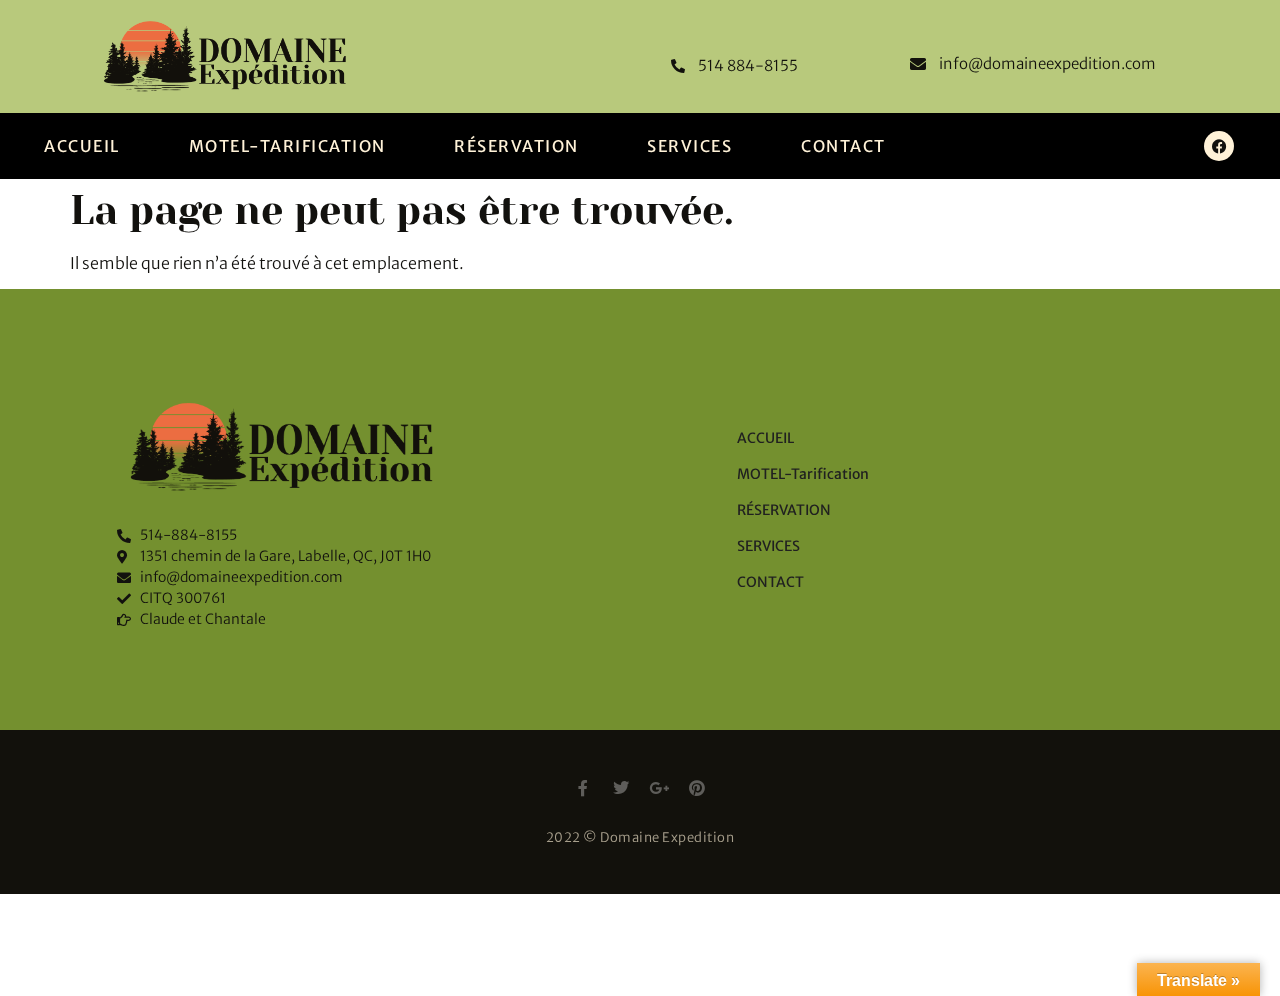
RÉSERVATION (516, 146)
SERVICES (689, 146)
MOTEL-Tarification (287, 146)
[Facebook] (1219, 146)
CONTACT (843, 146)
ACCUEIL (82, 146)
